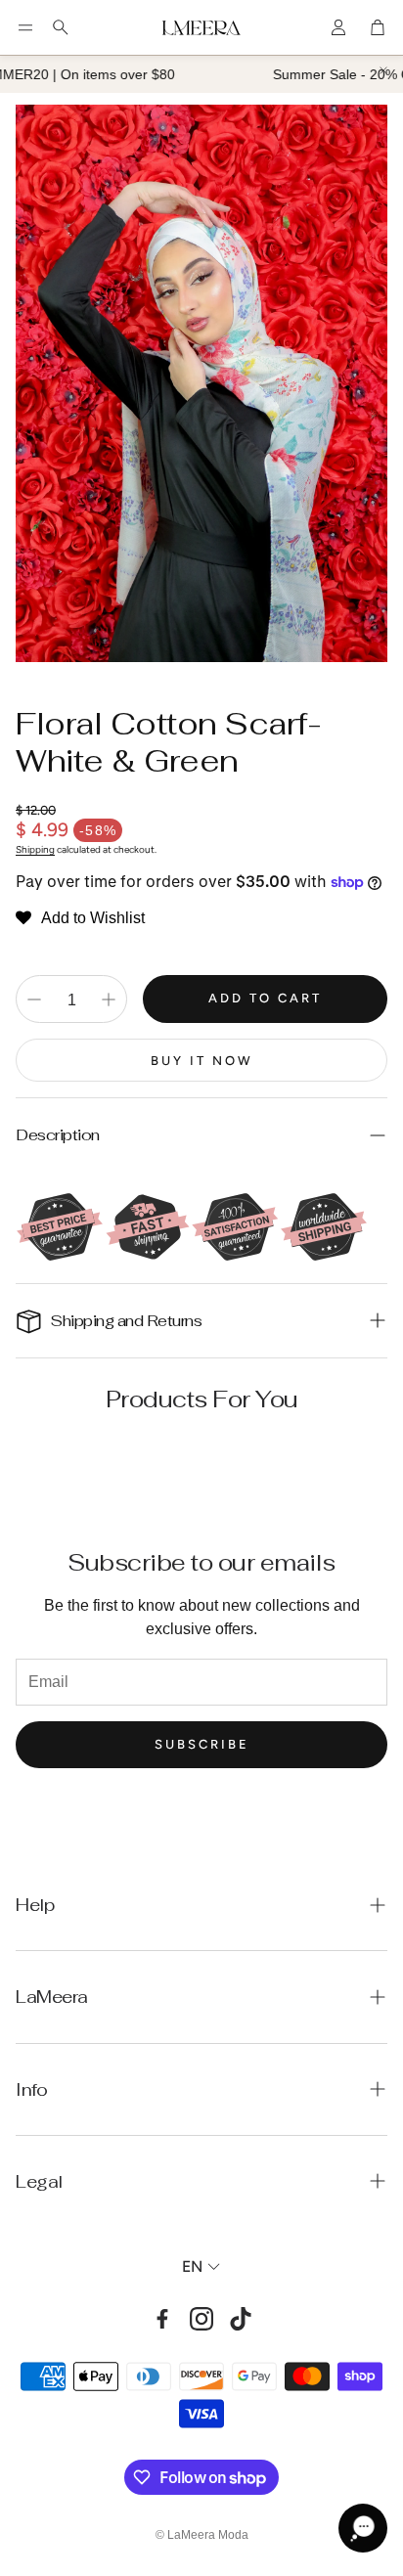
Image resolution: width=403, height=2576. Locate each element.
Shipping (35, 849)
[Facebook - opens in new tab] (162, 2319)
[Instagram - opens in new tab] (201, 2319)
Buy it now (202, 1061)
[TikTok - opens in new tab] (241, 2319)
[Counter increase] (109, 999)
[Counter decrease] (34, 999)
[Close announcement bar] (383, 70)
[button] (25, 27)
